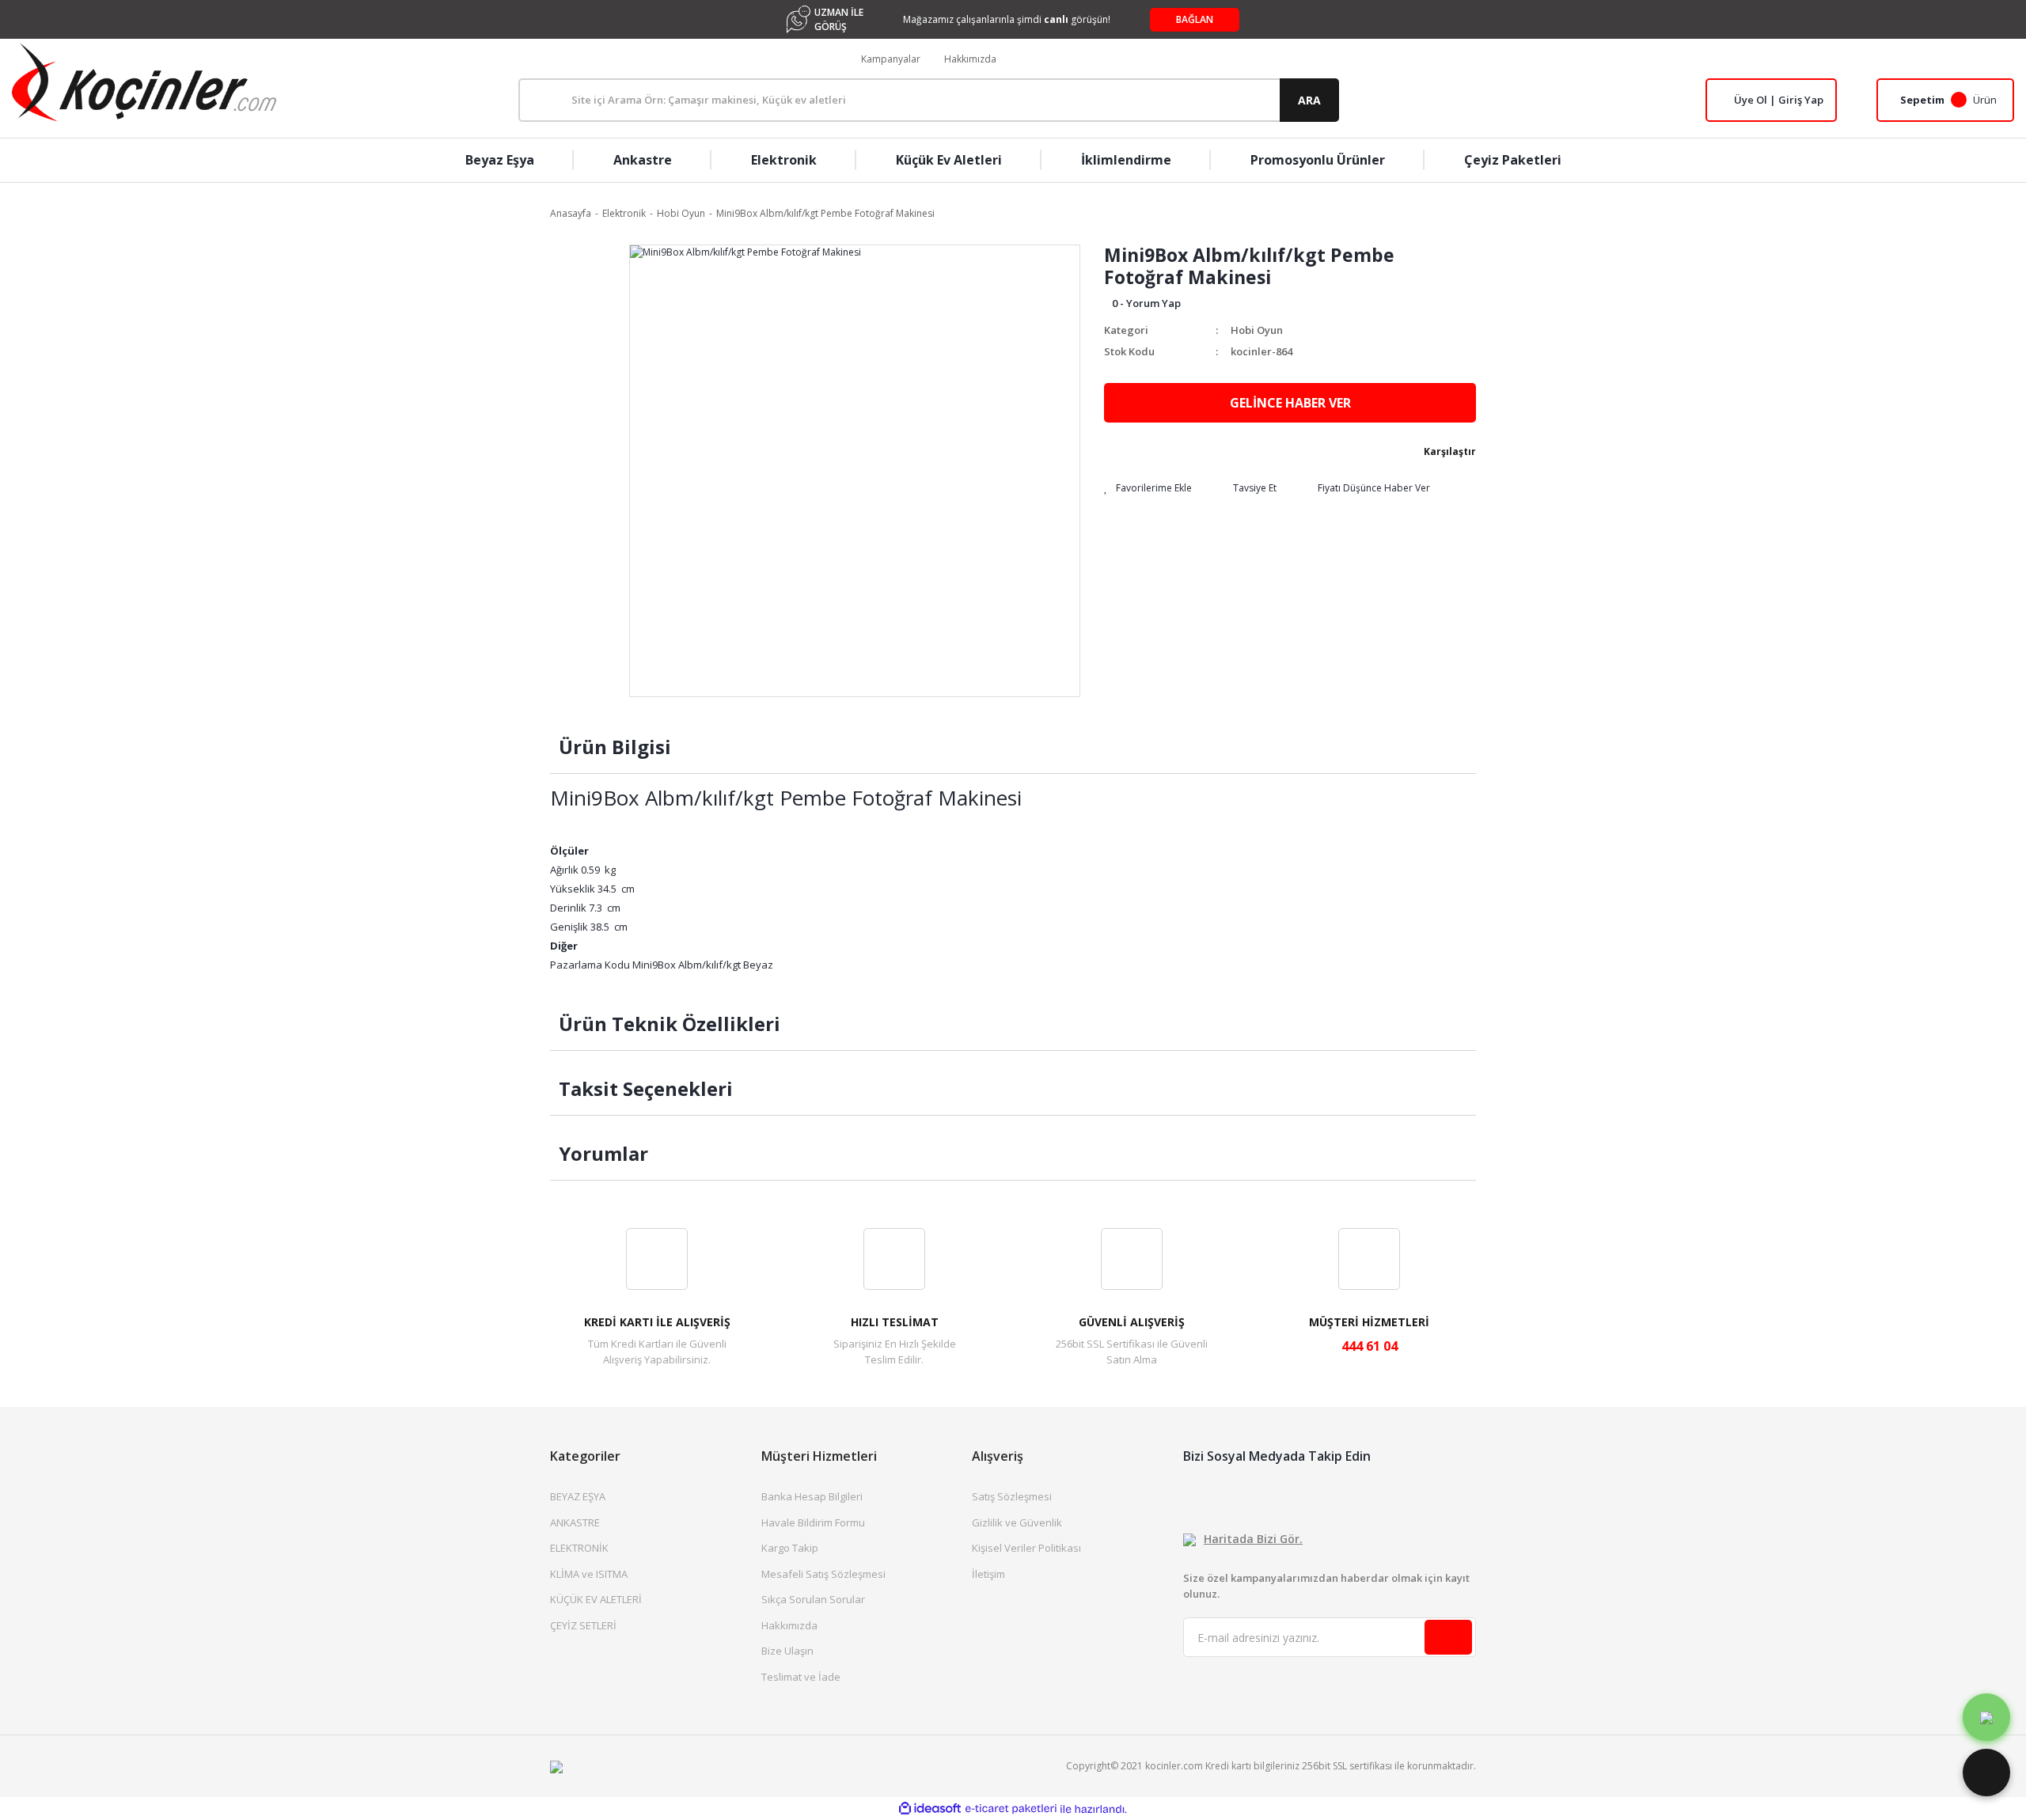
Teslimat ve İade (801, 1677)
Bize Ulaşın (787, 1651)
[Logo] (144, 82)
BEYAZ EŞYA (578, 1496)
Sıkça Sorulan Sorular (813, 1599)
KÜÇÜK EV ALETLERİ (596, 1599)
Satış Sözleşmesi (1012, 1496)
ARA (1309, 100)
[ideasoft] (930, 1809)
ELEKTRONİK (579, 1548)
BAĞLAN (1195, 19)
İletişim (988, 1574)
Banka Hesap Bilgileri (812, 1496)
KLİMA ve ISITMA (589, 1574)
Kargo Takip (790, 1548)
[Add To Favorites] (1148, 488)
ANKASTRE (575, 1522)
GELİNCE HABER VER (1290, 403)
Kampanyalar (891, 59)
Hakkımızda (970, 59)
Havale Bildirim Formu (813, 1522)
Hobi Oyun (1257, 330)
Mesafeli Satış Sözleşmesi (823, 1574)
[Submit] (1448, 1637)
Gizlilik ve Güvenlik (1017, 1522)
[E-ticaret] (1011, 1809)
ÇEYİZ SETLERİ (583, 1625)
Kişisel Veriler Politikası (1026, 1548)
